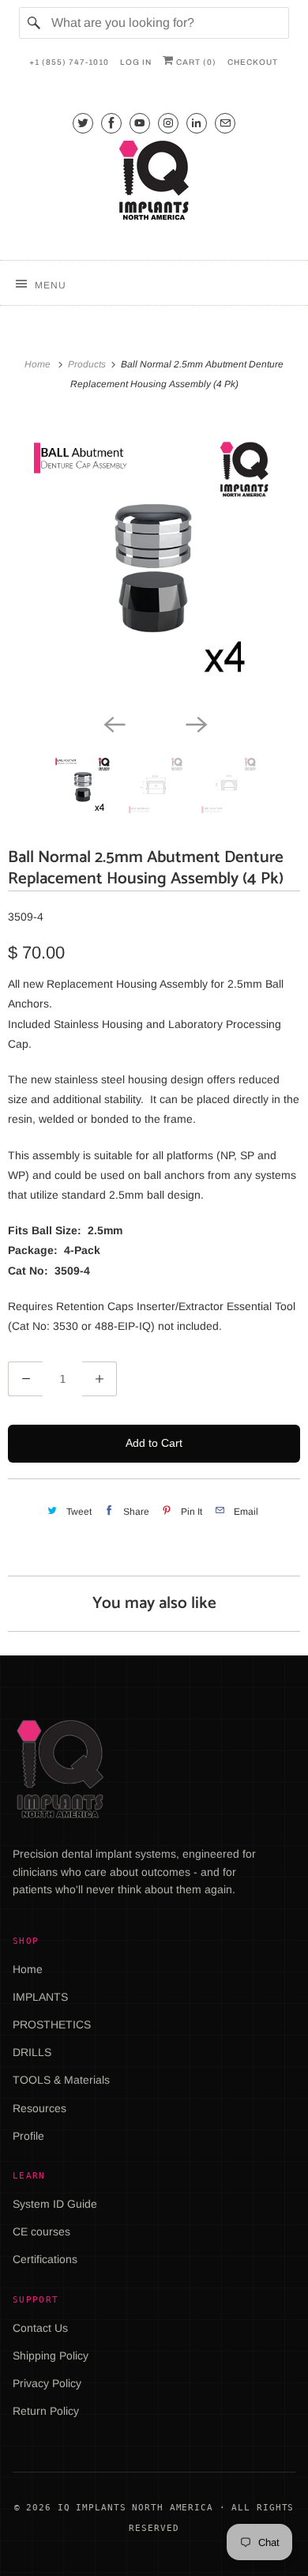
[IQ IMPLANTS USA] (154, 183)
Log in (136, 62)
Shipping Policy (51, 2356)
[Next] (195, 723)
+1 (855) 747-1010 (69, 62)
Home (28, 1969)
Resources (39, 2108)
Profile (28, 2136)
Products (88, 364)
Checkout (253, 62)
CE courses (41, 2231)
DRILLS (32, 2052)
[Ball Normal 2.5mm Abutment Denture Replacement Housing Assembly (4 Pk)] (154, 563)
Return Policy (46, 2411)
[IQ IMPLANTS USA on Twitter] (83, 123)
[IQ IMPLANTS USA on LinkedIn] (197, 123)
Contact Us (40, 2328)
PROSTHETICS (52, 2024)
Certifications (45, 2259)
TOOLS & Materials (61, 2080)
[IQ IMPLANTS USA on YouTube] (140, 123)
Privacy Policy (47, 2383)
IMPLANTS (40, 1997)
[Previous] (113, 723)
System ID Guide (55, 2204)
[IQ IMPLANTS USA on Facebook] (111, 123)
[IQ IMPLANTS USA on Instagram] (168, 123)
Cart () (195, 62)
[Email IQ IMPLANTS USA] (225, 123)
